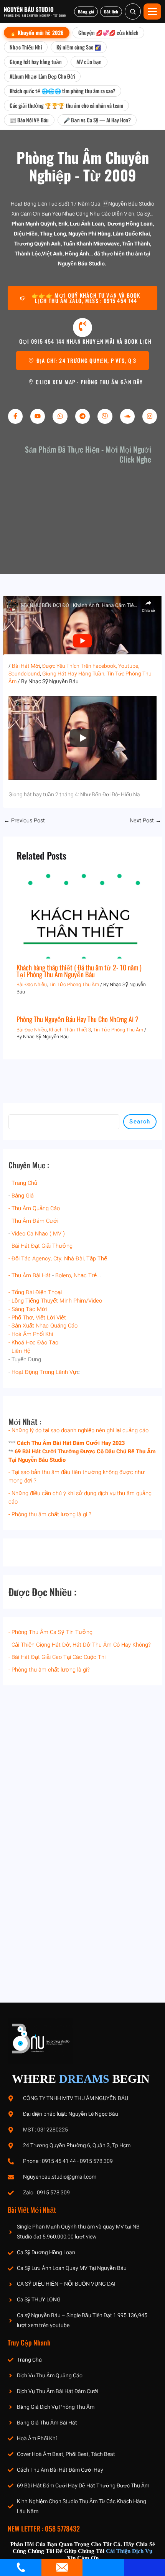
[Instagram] (150, 416)
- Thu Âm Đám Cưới (33, 1221)
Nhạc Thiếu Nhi (26, 47)
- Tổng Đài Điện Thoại (35, 1292)
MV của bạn (89, 62)
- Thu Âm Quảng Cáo (34, 1208)
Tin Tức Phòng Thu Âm (74, 985)
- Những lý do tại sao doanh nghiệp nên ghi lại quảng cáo (78, 1430)
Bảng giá (86, 12)
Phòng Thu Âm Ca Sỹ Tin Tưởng (52, 1632)
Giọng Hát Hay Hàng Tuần (73, 674)
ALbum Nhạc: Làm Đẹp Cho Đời (42, 76)
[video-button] (82, 328)
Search (140, 1122)
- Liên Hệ (19, 1351)
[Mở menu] (152, 12)
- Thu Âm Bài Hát (30, 1276)
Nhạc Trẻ (85, 1276)
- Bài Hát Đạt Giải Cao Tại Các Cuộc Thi (57, 1657)
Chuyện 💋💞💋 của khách (108, 32)
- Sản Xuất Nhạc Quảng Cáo (43, 1326)
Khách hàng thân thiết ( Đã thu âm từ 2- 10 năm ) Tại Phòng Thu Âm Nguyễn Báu (79, 971)
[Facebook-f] (15, 416)
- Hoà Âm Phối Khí (31, 1334)
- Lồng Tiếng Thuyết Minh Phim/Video (55, 1301)
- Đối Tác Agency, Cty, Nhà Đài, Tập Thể (58, 1259)
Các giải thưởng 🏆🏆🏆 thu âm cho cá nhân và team (66, 105)
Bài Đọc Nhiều (32, 985)
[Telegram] (82, 416)
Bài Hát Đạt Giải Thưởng (42, 1246)
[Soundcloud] (127, 416)
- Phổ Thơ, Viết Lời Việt (37, 1318)
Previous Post (24, 821)
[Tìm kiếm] (133, 12)
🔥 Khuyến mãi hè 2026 (37, 32)
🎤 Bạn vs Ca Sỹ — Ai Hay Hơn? (97, 120)
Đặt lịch (111, 12)
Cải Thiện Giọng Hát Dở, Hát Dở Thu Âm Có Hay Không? (81, 1645)
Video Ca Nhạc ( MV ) (38, 1234)
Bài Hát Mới (26, 666)
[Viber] (105, 416)
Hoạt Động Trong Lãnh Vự (44, 1372)
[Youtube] (38, 416)
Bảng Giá (23, 1196)
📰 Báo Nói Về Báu (29, 120)
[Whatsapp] (60, 416)
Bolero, (64, 1276)
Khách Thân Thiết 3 (70, 1030)
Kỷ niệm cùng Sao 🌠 (79, 47)
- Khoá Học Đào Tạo (33, 1343)
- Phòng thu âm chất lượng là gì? (49, 1670)
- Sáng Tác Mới (28, 1309)
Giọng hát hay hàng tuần (36, 62)
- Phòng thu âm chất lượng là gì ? (50, 1514)
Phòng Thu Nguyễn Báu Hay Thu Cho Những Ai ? (78, 1019)
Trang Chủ (24, 1183)
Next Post (145, 821)
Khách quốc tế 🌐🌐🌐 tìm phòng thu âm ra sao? (63, 91)
